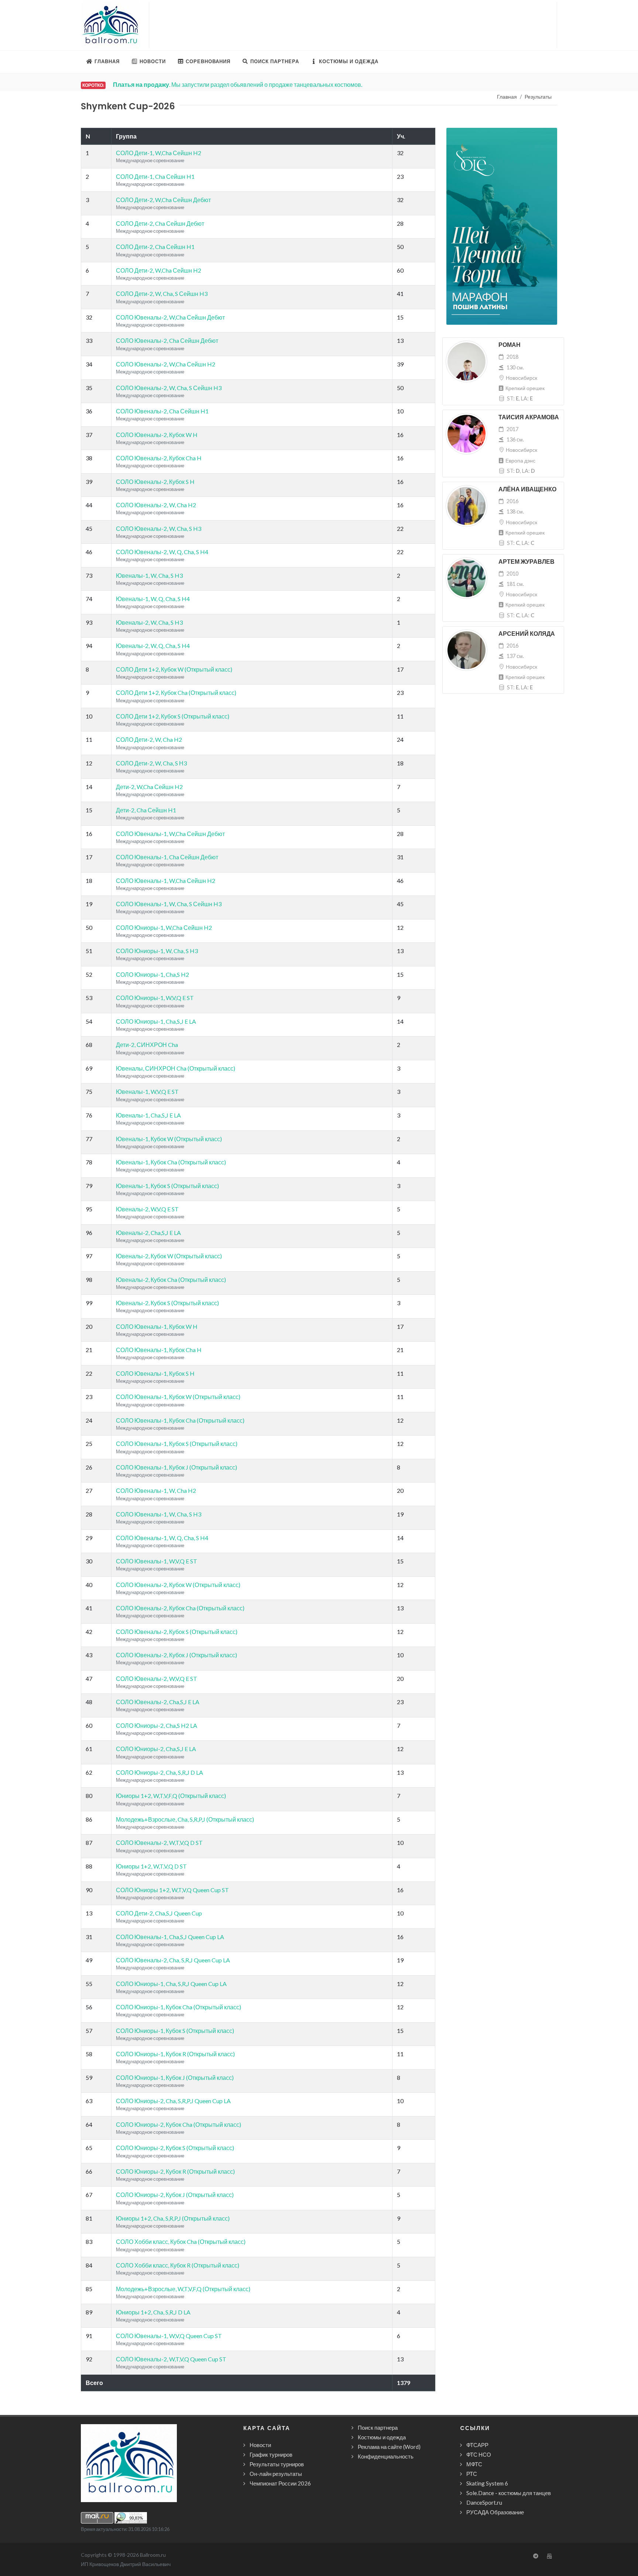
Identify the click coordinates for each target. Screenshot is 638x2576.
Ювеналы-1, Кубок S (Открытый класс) (167, 1186)
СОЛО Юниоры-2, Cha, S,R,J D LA (159, 1772)
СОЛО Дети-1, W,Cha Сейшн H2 (159, 153)
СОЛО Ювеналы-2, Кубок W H (157, 435)
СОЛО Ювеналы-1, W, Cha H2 (156, 1490)
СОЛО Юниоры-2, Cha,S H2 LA (157, 1725)
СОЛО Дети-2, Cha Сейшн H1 (155, 247)
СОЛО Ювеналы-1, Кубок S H (155, 1373)
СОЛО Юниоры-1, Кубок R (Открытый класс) (175, 2054)
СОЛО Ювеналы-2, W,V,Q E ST (157, 1678)
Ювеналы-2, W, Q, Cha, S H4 (153, 646)
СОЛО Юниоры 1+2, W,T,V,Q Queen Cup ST (172, 1890)
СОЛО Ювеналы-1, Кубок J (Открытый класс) (176, 1467)
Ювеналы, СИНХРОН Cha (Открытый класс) (176, 1068)
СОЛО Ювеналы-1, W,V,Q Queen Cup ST (169, 2336)
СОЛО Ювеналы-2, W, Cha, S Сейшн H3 (169, 388)
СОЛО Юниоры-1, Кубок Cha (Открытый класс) (179, 2007)
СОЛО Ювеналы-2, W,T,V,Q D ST (159, 1843)
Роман (510, 345)
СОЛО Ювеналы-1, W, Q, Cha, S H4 (162, 1538)
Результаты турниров (277, 2464)
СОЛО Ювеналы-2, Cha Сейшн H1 (162, 411)
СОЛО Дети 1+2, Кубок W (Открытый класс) (174, 669)
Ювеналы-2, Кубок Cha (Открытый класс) (171, 1280)
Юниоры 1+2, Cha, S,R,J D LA (153, 2312)
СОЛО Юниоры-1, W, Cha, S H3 (157, 951)
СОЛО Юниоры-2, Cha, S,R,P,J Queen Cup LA (173, 2101)
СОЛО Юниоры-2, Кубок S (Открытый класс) (175, 2148)
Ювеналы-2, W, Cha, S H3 (149, 622)
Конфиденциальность (386, 2456)
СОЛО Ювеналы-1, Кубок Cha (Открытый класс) (180, 1420)
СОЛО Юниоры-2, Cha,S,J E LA (156, 1749)
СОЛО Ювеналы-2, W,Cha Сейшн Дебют (170, 317)
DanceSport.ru (484, 2502)
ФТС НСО (479, 2454)
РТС (472, 2474)
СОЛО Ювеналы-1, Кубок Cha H (159, 1350)
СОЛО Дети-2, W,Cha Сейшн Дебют (163, 200)
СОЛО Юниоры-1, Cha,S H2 (152, 974)
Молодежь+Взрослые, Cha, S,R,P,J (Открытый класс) (185, 1819)
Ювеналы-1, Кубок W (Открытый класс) (169, 1139)
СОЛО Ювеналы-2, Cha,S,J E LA (158, 1702)
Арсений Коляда (527, 634)
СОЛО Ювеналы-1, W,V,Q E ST (157, 1561)
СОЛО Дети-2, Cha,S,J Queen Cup (159, 1913)
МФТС (474, 2464)
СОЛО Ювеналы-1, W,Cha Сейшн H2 (166, 881)
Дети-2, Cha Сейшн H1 (146, 810)
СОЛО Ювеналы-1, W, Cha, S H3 (159, 1514)
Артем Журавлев (526, 562)
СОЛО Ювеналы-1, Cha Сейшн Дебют (167, 857)
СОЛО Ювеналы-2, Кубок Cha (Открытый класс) (180, 1608)
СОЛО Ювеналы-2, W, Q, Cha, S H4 (162, 552)
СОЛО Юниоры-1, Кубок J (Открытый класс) (175, 2077)
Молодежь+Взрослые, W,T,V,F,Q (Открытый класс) (183, 2289)
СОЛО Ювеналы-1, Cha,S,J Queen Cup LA (170, 1937)
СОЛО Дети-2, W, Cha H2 (149, 739)
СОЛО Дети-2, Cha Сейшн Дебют (160, 223)
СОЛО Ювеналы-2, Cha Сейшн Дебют (167, 340)
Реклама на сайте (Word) (389, 2447)
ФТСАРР (477, 2445)
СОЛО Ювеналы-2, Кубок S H (155, 482)
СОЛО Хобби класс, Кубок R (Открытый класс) (178, 2265)
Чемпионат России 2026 (280, 2483)
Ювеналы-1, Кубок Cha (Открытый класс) (171, 1162)
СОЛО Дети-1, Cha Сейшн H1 (155, 176)
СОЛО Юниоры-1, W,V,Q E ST (155, 998)
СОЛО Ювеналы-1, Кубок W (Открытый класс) (178, 1397)
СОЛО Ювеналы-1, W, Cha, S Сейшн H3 (169, 904)
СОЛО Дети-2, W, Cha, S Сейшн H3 (162, 294)
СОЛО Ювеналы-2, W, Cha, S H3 (159, 528)
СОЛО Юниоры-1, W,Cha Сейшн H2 (164, 927)
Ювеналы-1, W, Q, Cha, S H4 (153, 599)
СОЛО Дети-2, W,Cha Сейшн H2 (159, 270)
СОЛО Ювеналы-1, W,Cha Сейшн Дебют (170, 834)
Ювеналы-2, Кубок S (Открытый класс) (167, 1303)
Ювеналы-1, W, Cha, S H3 (149, 575)
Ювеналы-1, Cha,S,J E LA (148, 1115)
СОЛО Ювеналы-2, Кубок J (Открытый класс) (176, 1655)
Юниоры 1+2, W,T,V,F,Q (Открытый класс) (171, 1796)
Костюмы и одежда (382, 2437)
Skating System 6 (487, 2483)
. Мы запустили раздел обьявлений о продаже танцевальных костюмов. (238, 84)
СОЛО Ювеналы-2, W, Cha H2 (156, 505)
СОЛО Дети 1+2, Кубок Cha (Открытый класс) (176, 692)
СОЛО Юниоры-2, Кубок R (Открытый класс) (175, 2171)
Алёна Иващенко (527, 489)
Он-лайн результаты (276, 2474)
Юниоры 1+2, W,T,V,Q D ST (151, 1866)
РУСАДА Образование (495, 2512)
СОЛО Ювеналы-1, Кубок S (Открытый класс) (177, 1444)
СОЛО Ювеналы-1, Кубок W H (157, 1326)
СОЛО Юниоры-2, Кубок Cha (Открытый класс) (179, 2124)
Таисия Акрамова (529, 417)
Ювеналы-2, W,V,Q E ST (147, 1209)
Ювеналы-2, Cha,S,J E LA (148, 1233)
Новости (260, 2445)
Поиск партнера (378, 2427)
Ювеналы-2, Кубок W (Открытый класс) (169, 1256)
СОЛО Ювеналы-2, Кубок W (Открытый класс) (178, 1585)
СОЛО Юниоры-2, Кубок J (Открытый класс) (175, 2195)
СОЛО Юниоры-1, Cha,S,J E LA (156, 1021)
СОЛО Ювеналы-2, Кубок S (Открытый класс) (177, 1632)
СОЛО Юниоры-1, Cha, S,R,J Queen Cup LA (171, 1984)
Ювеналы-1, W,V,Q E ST (147, 1091)
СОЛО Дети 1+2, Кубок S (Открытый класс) (173, 716)
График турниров (271, 2454)
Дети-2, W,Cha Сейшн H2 (149, 787)
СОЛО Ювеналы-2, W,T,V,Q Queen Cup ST (171, 2359)
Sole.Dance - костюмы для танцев (509, 2493)
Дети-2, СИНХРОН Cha (147, 1045)
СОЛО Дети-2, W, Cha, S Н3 (151, 763)
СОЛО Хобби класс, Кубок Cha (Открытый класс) (181, 2241)
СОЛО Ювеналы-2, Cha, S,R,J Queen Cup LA (173, 1960)
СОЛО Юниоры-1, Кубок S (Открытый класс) (175, 2031)
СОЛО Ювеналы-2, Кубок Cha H (159, 458)
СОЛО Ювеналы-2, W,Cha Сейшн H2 (166, 364)
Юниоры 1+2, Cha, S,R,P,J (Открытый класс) (173, 2218)
